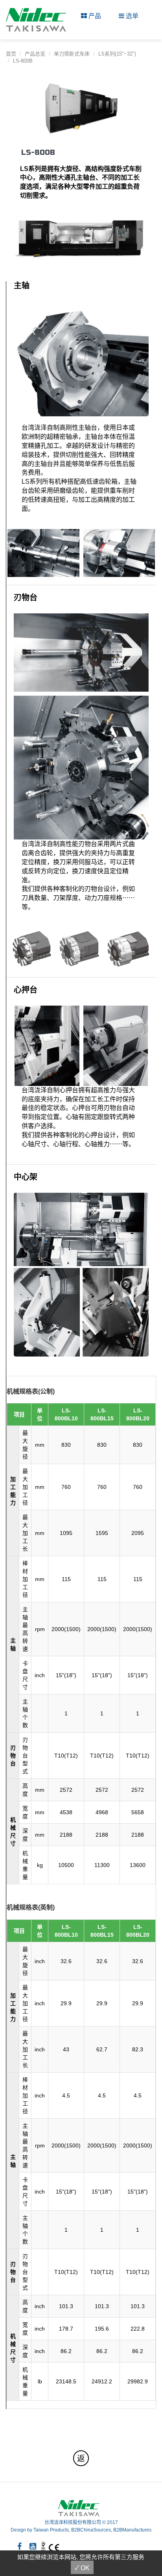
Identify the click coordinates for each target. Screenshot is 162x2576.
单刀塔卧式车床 (72, 54)
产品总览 (35, 54)
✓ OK (82, 2568)
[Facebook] (19, 2546)
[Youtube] (33, 2546)
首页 (11, 54)
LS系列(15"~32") (117, 54)
